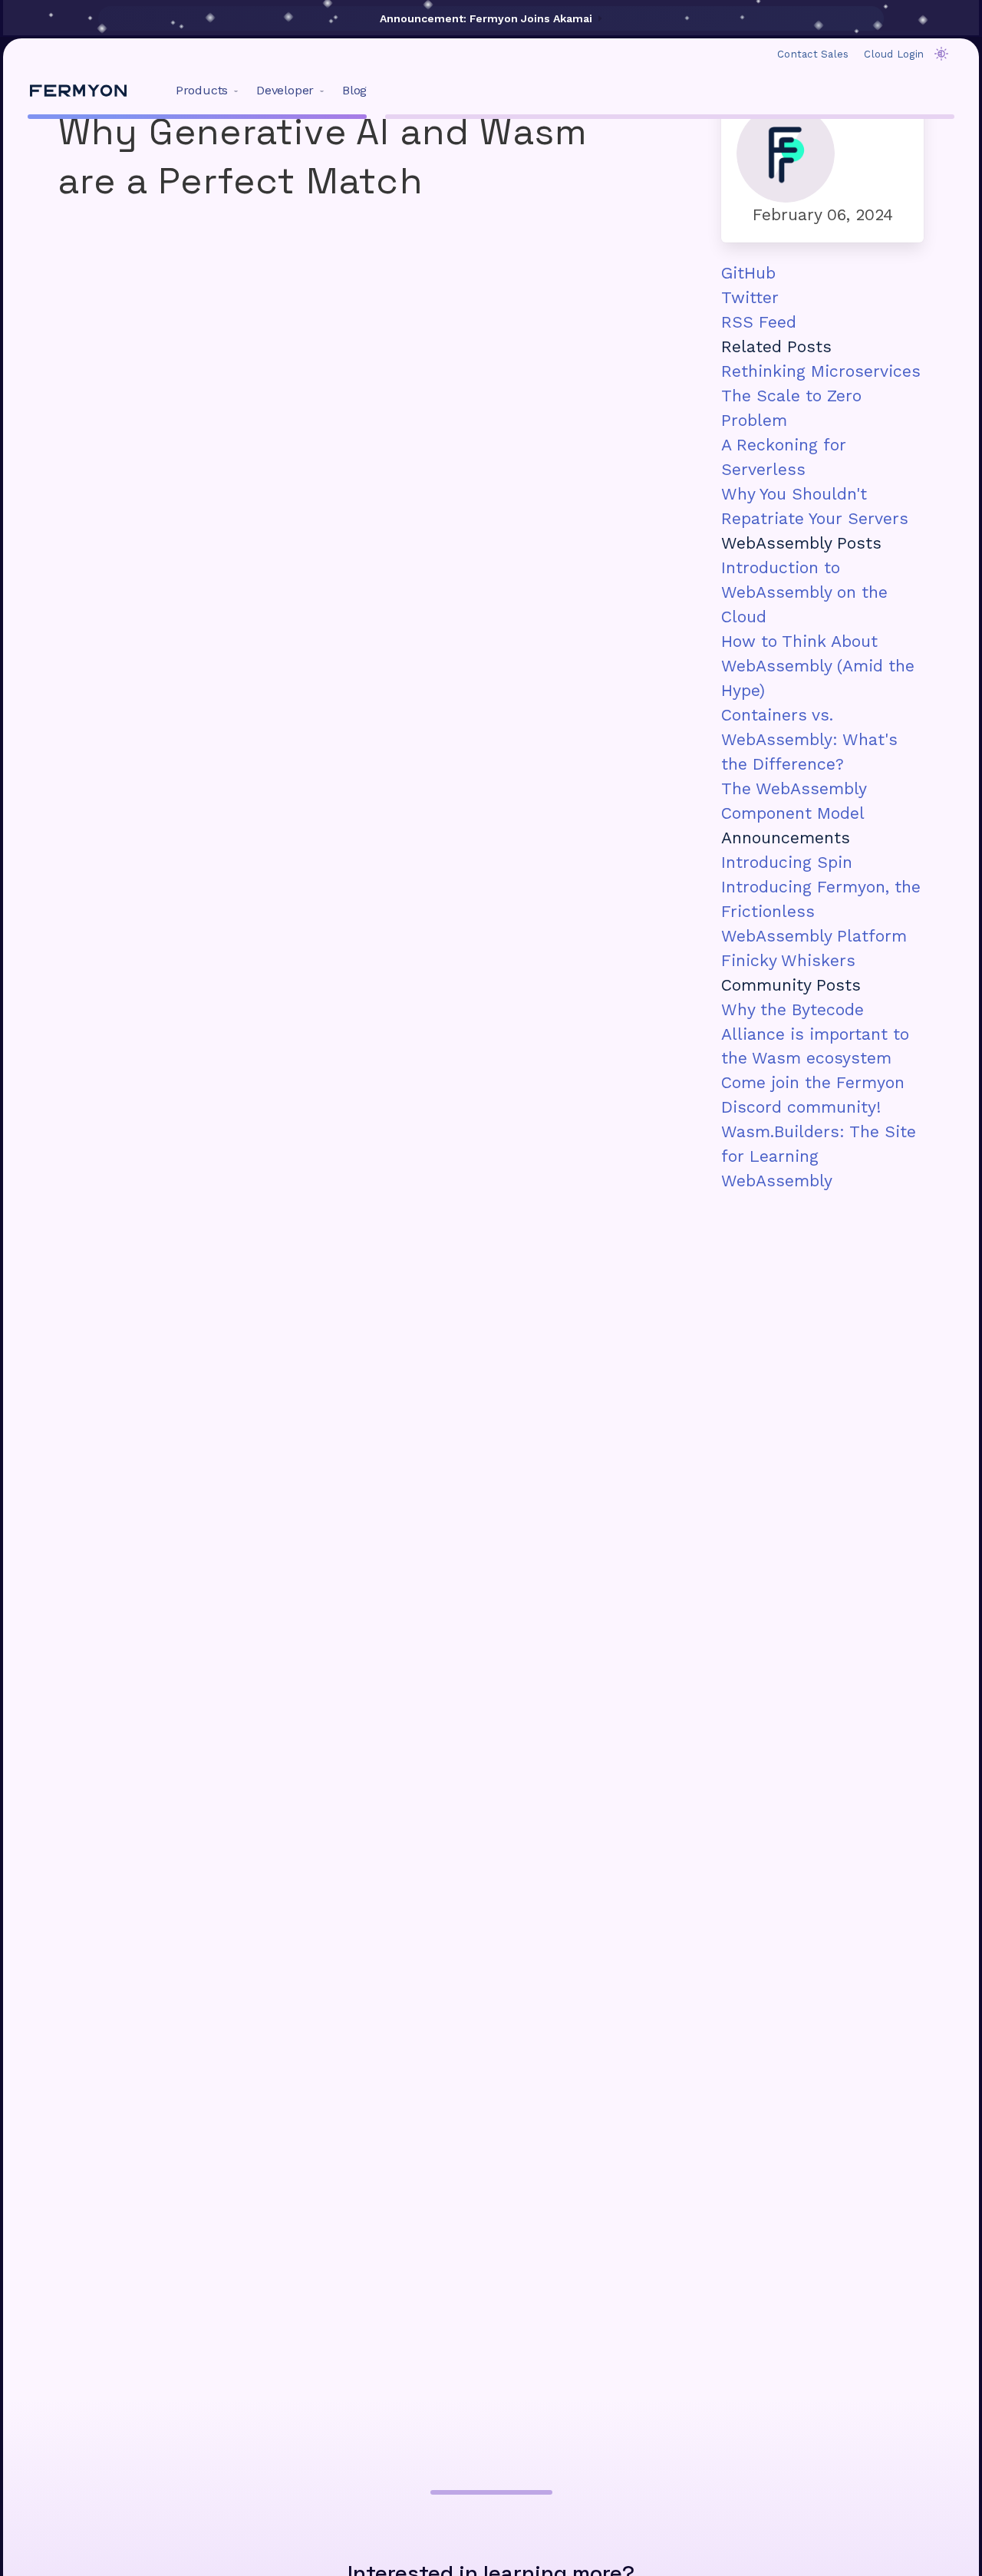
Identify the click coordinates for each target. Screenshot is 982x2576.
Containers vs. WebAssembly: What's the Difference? (809, 739)
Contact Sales (813, 54)
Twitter (750, 297)
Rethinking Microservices (821, 371)
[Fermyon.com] (78, 91)
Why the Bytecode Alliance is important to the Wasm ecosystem (815, 1034)
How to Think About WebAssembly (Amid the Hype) (818, 666)
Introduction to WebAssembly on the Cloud (804, 592)
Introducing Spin (787, 862)
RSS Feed (759, 322)
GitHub (748, 273)
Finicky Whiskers (788, 960)
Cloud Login (894, 54)
